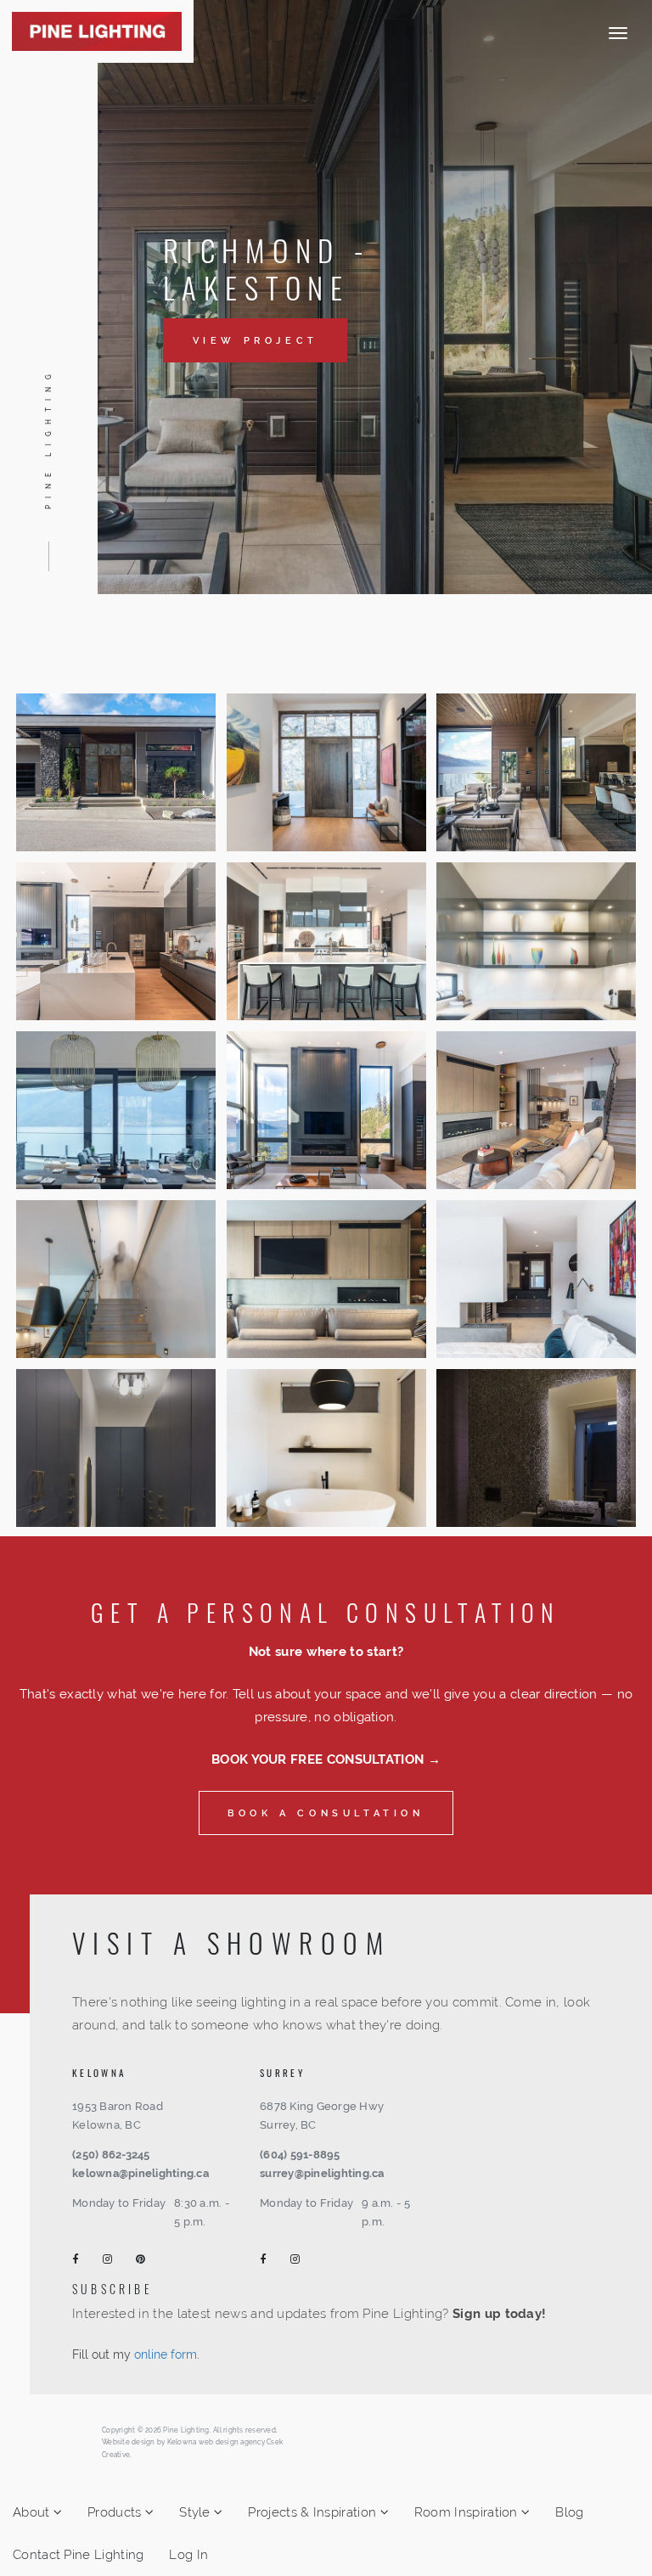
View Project (256, 340)
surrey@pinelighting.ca (322, 2173)
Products (116, 2512)
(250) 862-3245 (111, 2155)
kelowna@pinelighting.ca (141, 2173)
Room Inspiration (468, 2512)
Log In (188, 2555)
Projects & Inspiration (314, 2512)
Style (197, 2512)
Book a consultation (326, 1813)
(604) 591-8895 (300, 2155)
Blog (569, 2512)
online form (166, 2354)
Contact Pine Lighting (78, 2555)
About (33, 2512)
